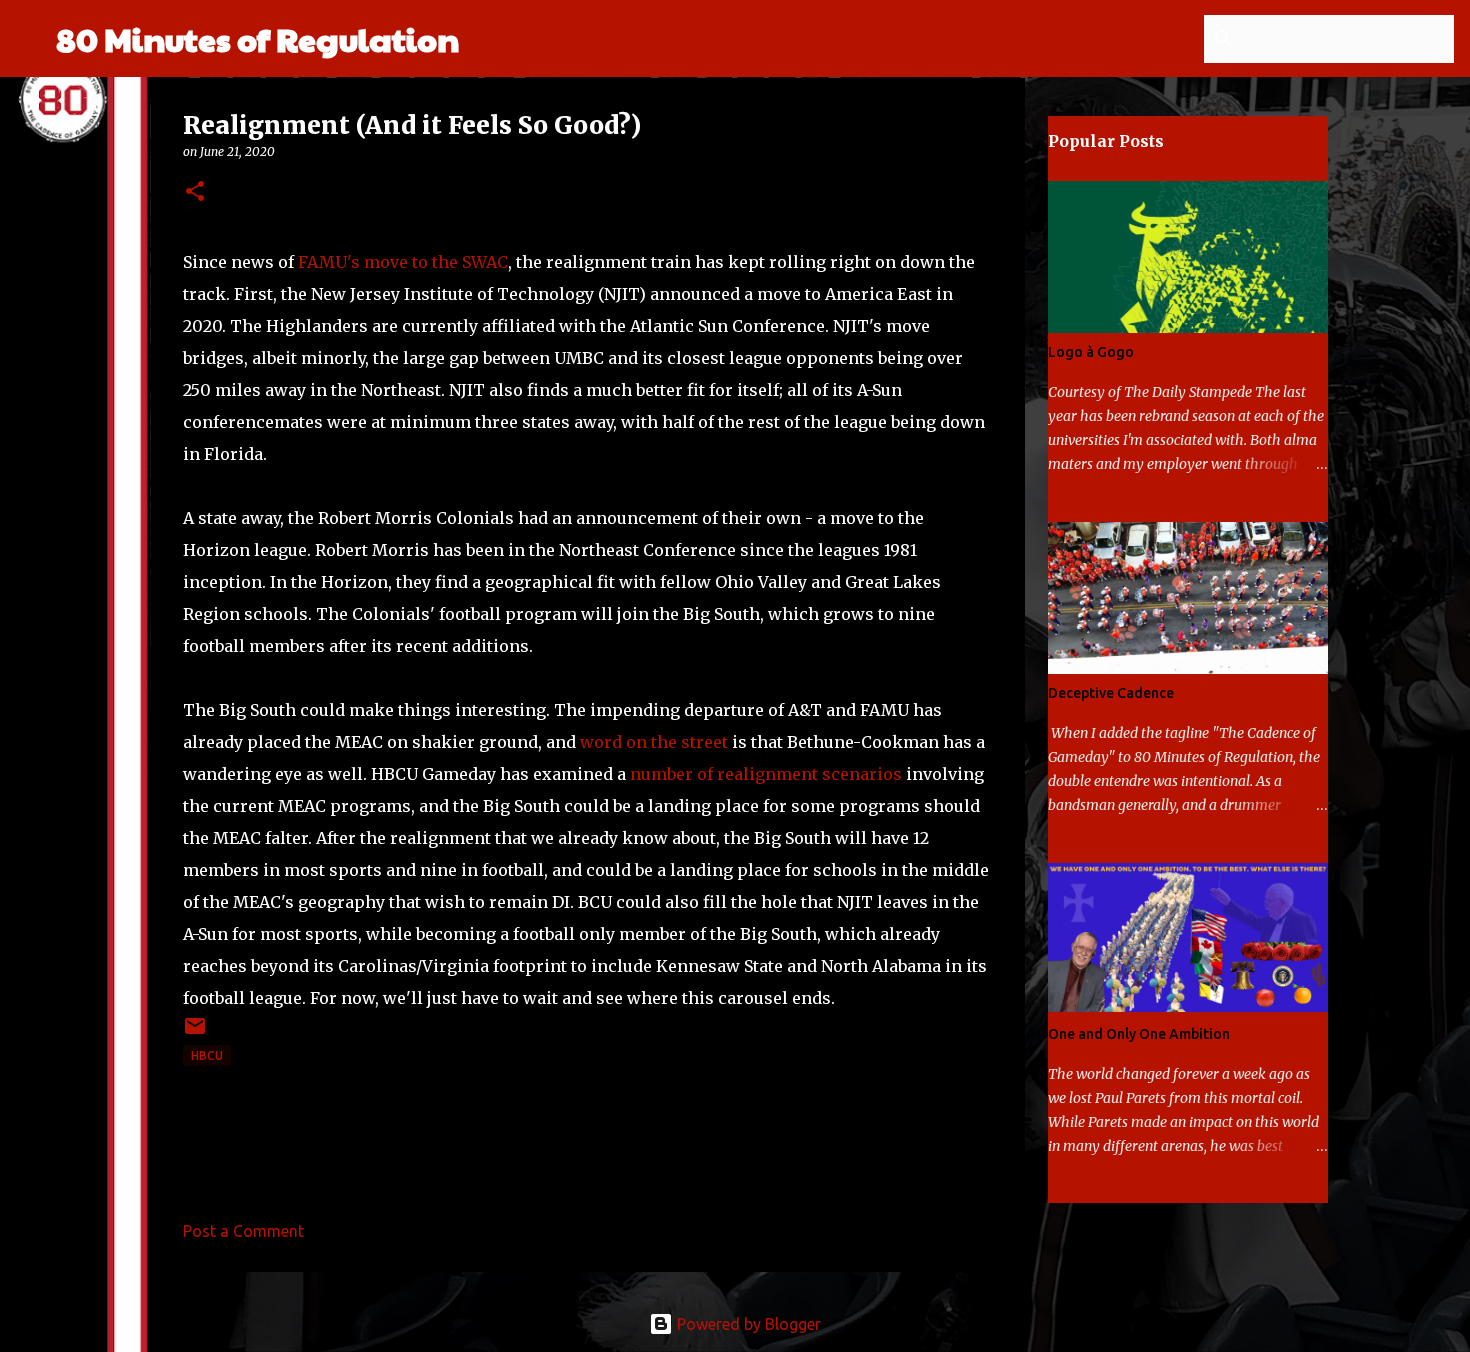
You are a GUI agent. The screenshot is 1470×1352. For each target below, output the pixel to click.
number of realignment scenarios (766, 774)
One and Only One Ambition (1139, 1034)
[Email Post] (195, 1033)
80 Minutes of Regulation (257, 38)
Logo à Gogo (1091, 352)
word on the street (654, 742)
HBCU (207, 1055)
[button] (195, 192)
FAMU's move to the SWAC (403, 262)
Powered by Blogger (747, 1324)
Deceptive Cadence (1111, 693)
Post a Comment (243, 1231)
